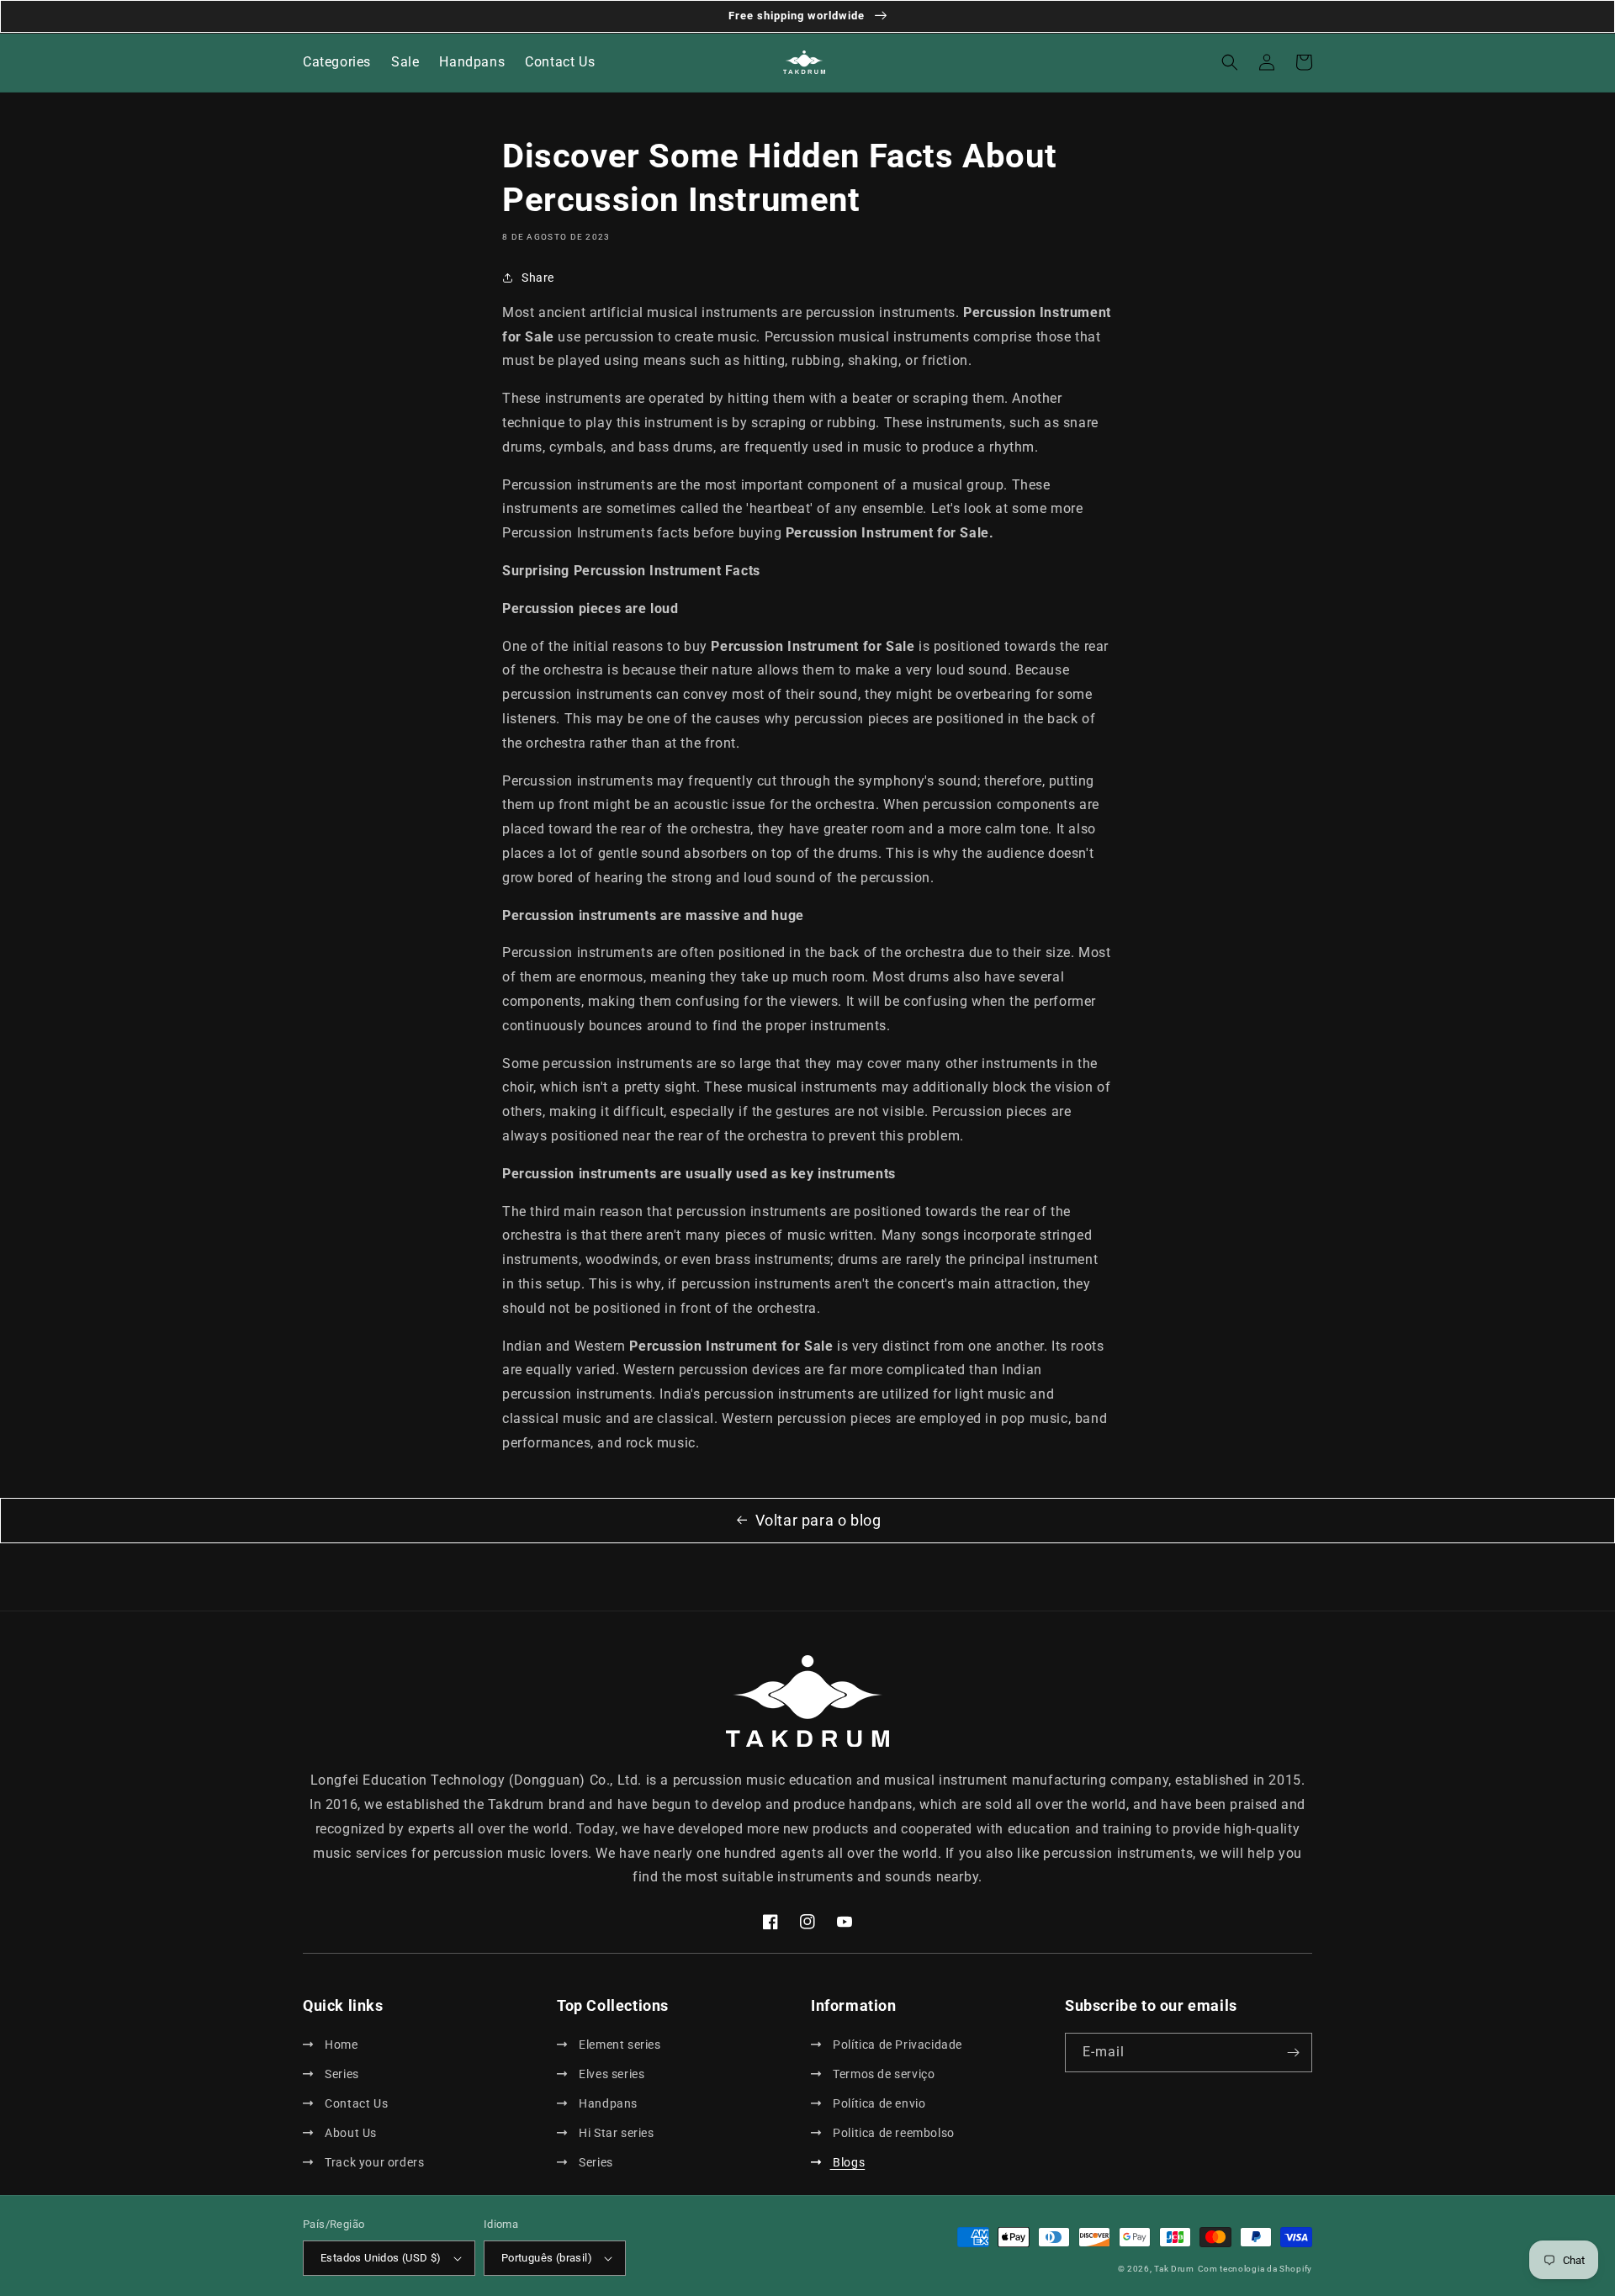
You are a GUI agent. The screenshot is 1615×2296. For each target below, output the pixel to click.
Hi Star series (615, 2133)
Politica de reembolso (892, 2133)
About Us (349, 2133)
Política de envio (878, 2103)
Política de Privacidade (896, 2045)
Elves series (610, 2074)
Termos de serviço (882, 2074)
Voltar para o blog (818, 1520)
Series (341, 2074)
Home (340, 2045)
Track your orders (373, 2162)
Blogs (847, 2162)
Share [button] (538, 278)
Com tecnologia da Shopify (1255, 2269)
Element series (619, 2045)
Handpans (607, 2103)
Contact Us (355, 2103)
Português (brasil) (547, 2258)
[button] (1230, 62)
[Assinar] (1293, 2053)
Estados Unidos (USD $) (381, 2258)
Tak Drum (1174, 2269)
